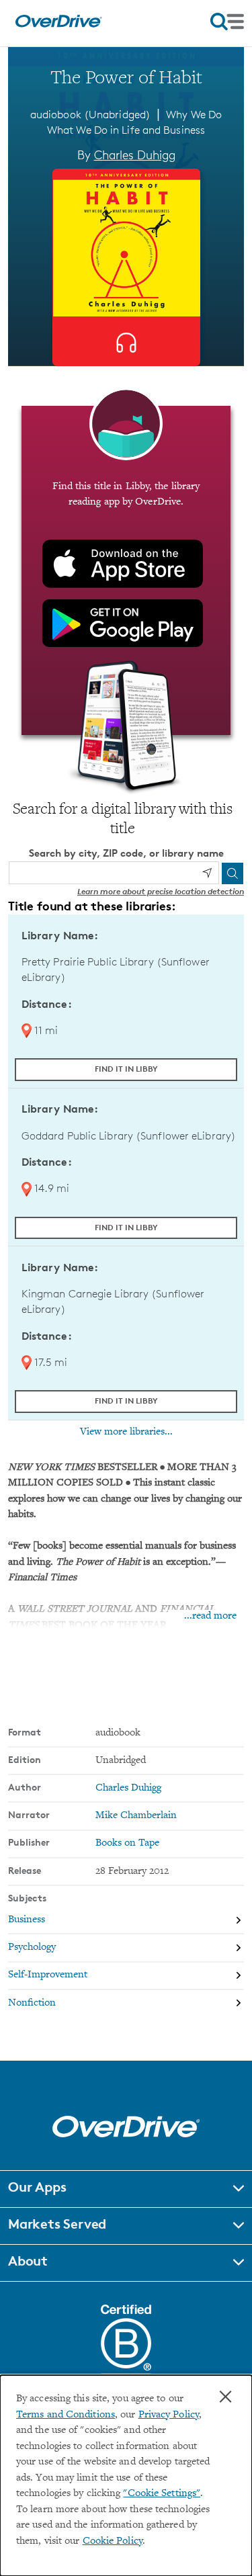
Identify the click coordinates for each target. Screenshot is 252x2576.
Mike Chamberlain (136, 1816)
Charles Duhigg (135, 155)
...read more (210, 1616)
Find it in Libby (126, 1069)
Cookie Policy (113, 2541)
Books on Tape (127, 1843)
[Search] (233, 873)
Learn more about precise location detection (161, 891)
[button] (126, 2189)
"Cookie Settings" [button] (162, 2494)
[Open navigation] (227, 22)
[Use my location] (207, 873)
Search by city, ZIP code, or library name (126, 853)
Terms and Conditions (66, 2415)
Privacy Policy (169, 2415)
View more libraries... (126, 1432)
